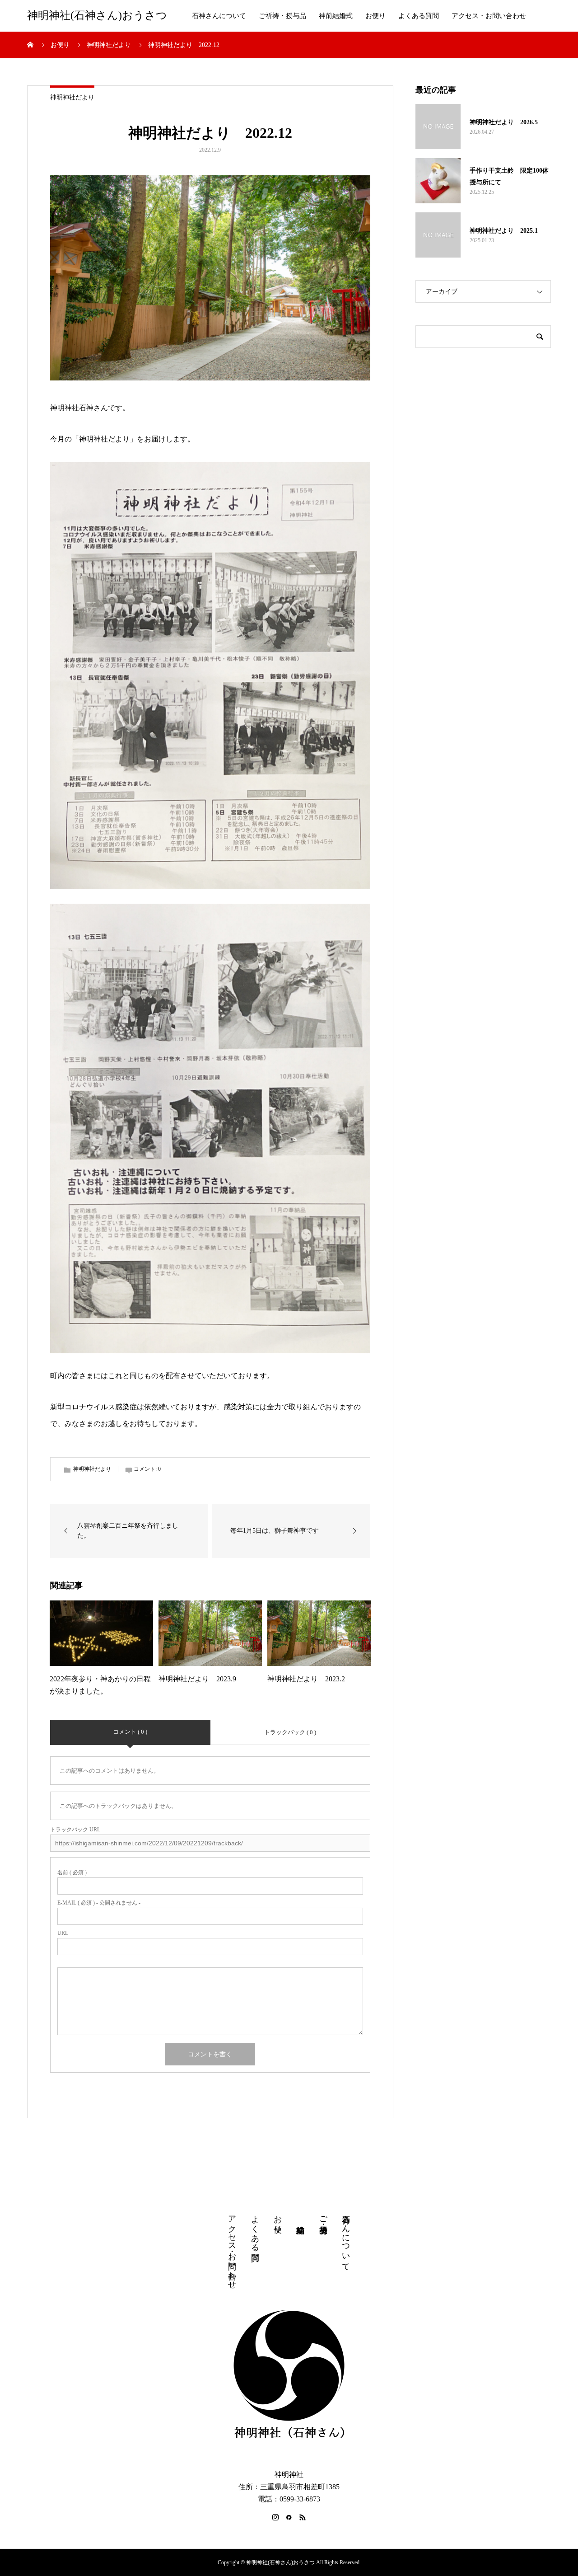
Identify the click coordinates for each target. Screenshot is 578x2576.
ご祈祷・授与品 (282, 16)
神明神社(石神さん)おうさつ (97, 16)
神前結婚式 (336, 16)
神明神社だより (72, 97)
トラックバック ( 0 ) (290, 1732)
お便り (375, 16)
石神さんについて (219, 16)
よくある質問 (419, 16)
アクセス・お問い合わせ (489, 16)
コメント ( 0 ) (130, 1732)
